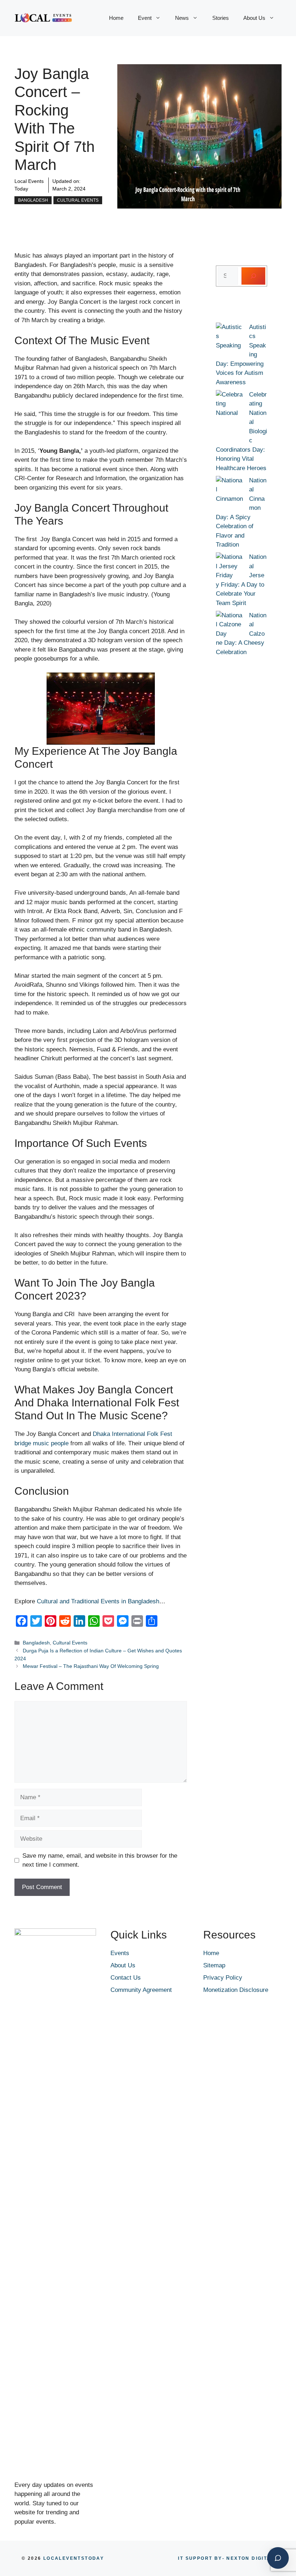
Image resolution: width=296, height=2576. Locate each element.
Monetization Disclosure (236, 1990)
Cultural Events (78, 200)
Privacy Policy (223, 1978)
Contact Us (126, 1978)
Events (120, 1953)
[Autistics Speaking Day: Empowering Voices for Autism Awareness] (229, 341)
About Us (254, 18)
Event (145, 18)
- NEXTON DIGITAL (226, 2558)
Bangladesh (33, 200)
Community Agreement (141, 1990)
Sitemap (214, 1965)
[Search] (253, 276)
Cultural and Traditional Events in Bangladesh (98, 1601)
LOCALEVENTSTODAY (74, 2558)
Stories (221, 18)
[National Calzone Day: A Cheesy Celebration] (229, 625)
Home (116, 18)
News (182, 18)
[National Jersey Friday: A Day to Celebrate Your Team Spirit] (229, 566)
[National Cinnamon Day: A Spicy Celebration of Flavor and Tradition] (229, 494)
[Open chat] (278, 2558)
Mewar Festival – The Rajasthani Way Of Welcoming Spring (91, 1666)
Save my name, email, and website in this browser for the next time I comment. (100, 1860)
